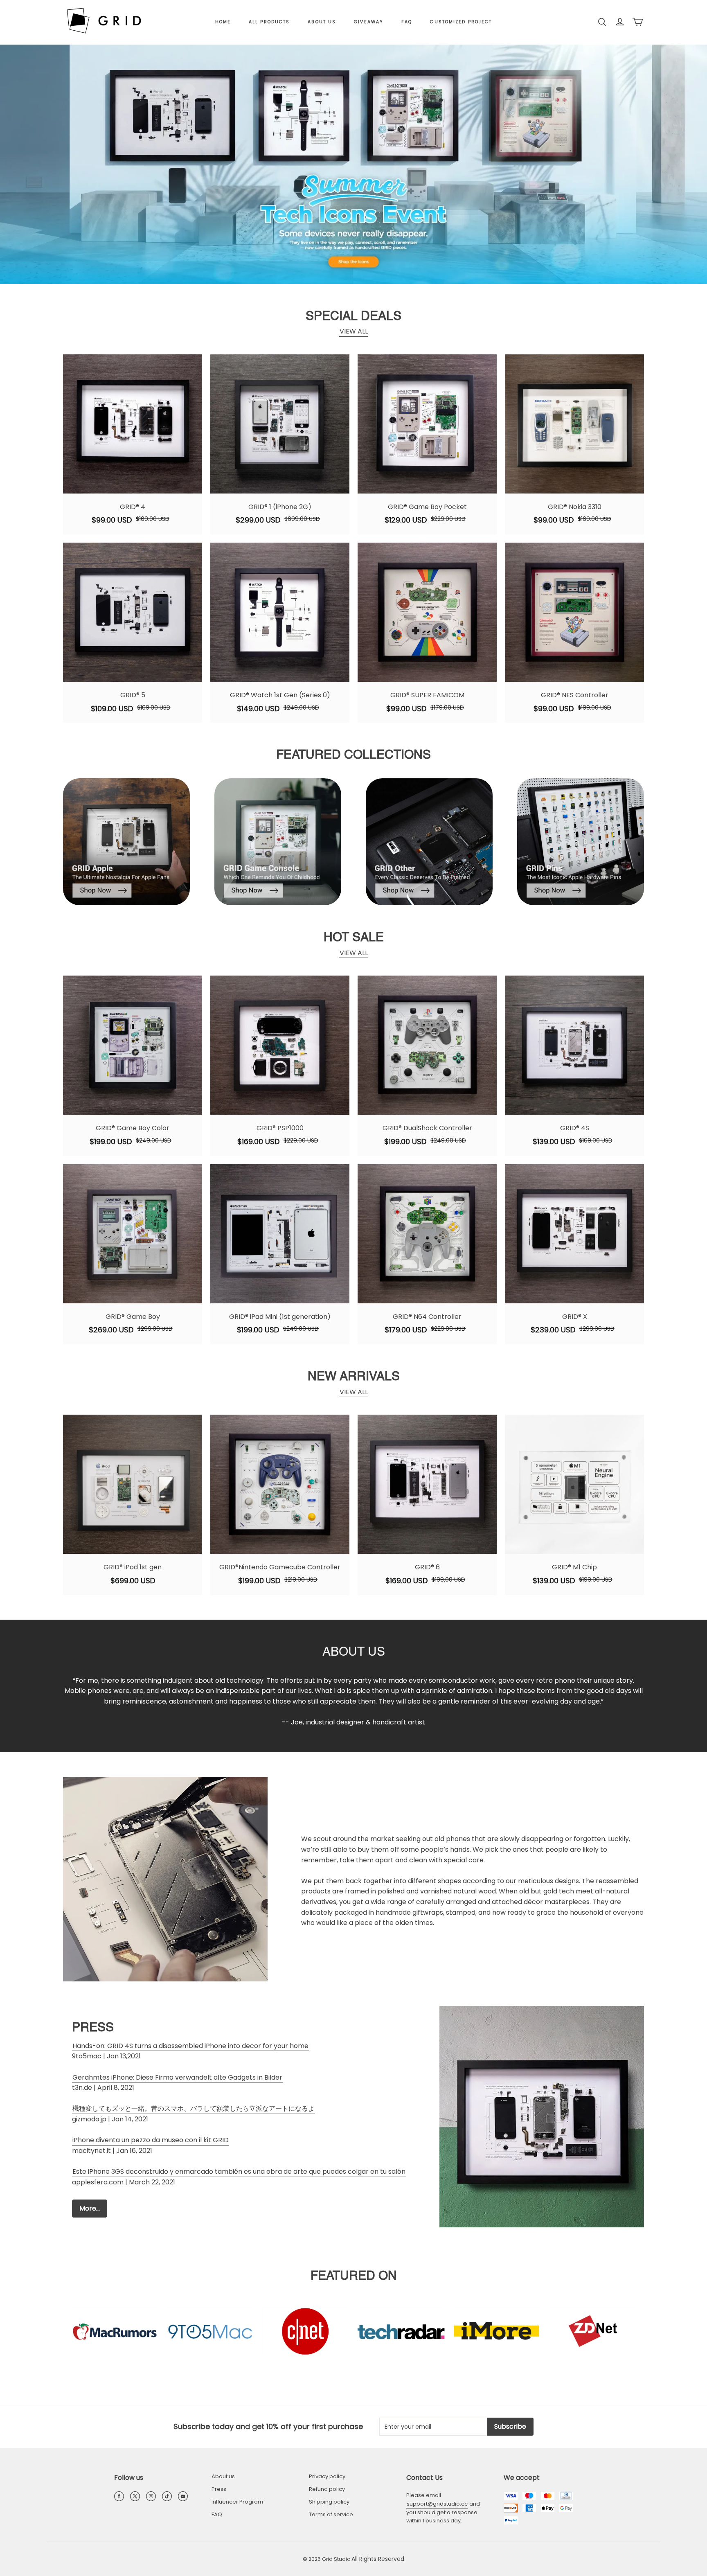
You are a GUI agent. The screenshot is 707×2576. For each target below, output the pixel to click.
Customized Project (461, 22)
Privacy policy (327, 2476)
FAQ (407, 22)
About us (322, 22)
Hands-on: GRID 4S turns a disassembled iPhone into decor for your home (190, 2046)
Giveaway (369, 22)
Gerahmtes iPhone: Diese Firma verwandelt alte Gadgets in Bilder (177, 2077)
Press (219, 2489)
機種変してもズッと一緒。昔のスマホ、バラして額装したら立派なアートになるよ (194, 2108)
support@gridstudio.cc (437, 2504)
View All (354, 331)
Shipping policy (329, 2502)
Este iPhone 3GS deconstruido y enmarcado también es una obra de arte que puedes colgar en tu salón (239, 2171)
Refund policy (327, 2489)
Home (223, 22)
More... (90, 2208)
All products (269, 22)
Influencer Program (237, 2502)
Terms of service (331, 2514)
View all (354, 953)
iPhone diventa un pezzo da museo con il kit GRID (151, 2140)
